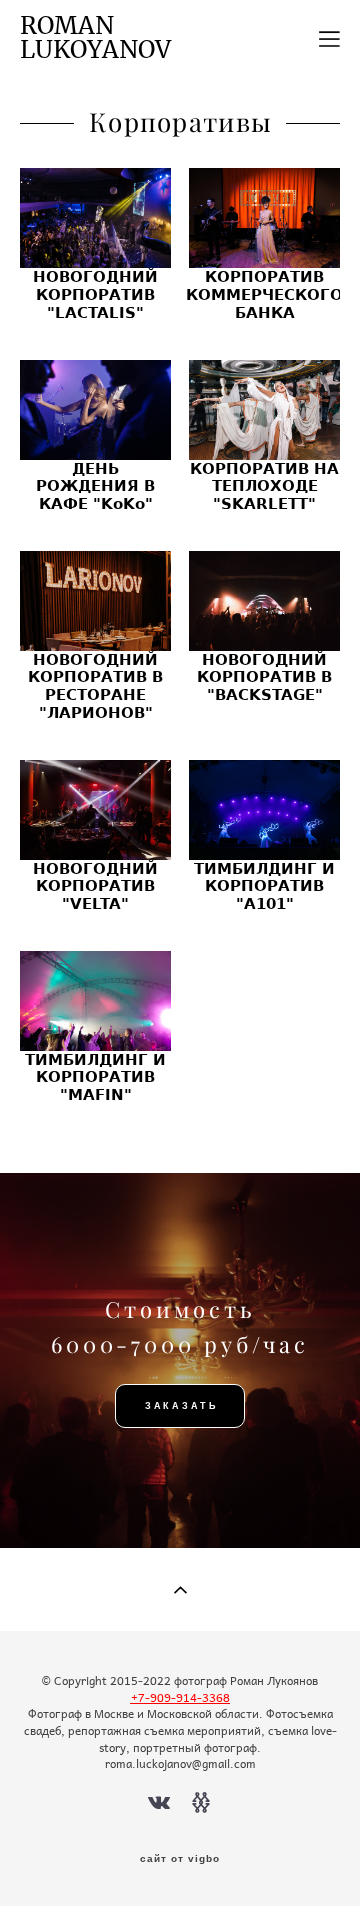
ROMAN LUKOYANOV (95, 39)
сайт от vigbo (180, 1859)
